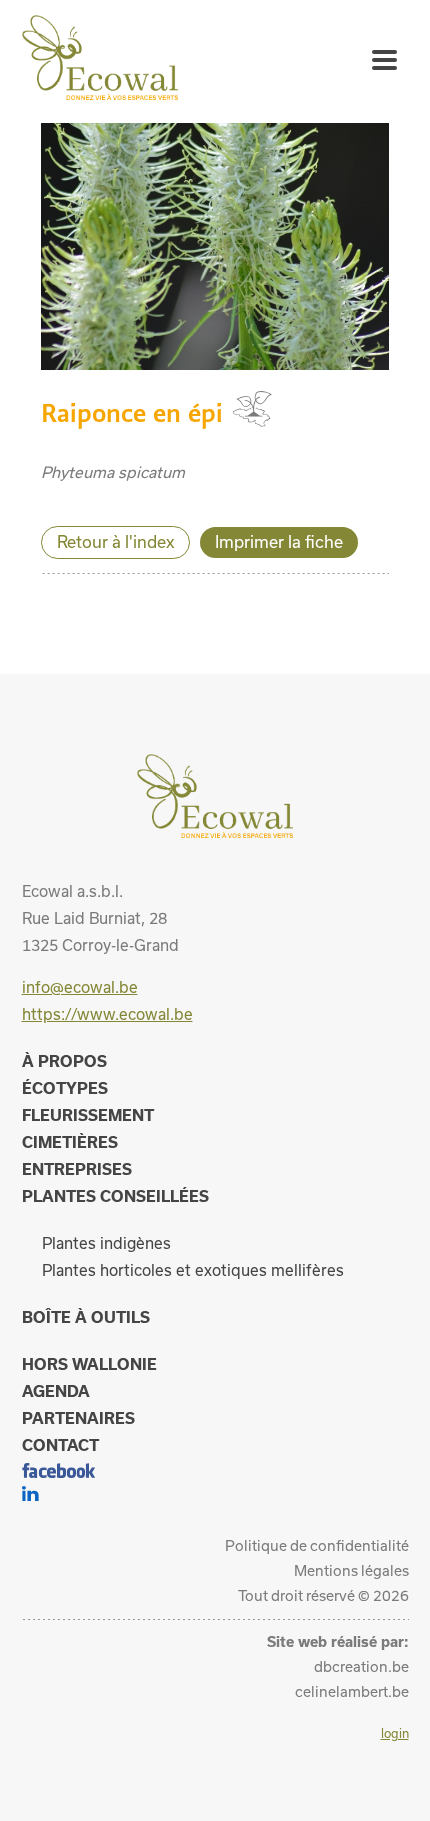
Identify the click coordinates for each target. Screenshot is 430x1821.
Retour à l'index (115, 541)
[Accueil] (100, 94)
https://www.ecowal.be (107, 1014)
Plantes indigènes (106, 1243)
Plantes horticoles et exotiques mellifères (193, 1270)
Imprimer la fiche (279, 541)
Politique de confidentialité (317, 1545)
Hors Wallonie (89, 1364)
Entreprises (77, 1169)
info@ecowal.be (80, 987)
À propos (64, 1061)
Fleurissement (88, 1115)
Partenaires (78, 1418)
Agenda (56, 1391)
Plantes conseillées (115, 1196)
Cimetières (70, 1142)
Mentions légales (351, 1570)
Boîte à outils (86, 1317)
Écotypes (65, 1088)
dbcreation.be (361, 1666)
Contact (60, 1445)
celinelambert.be (352, 1691)
